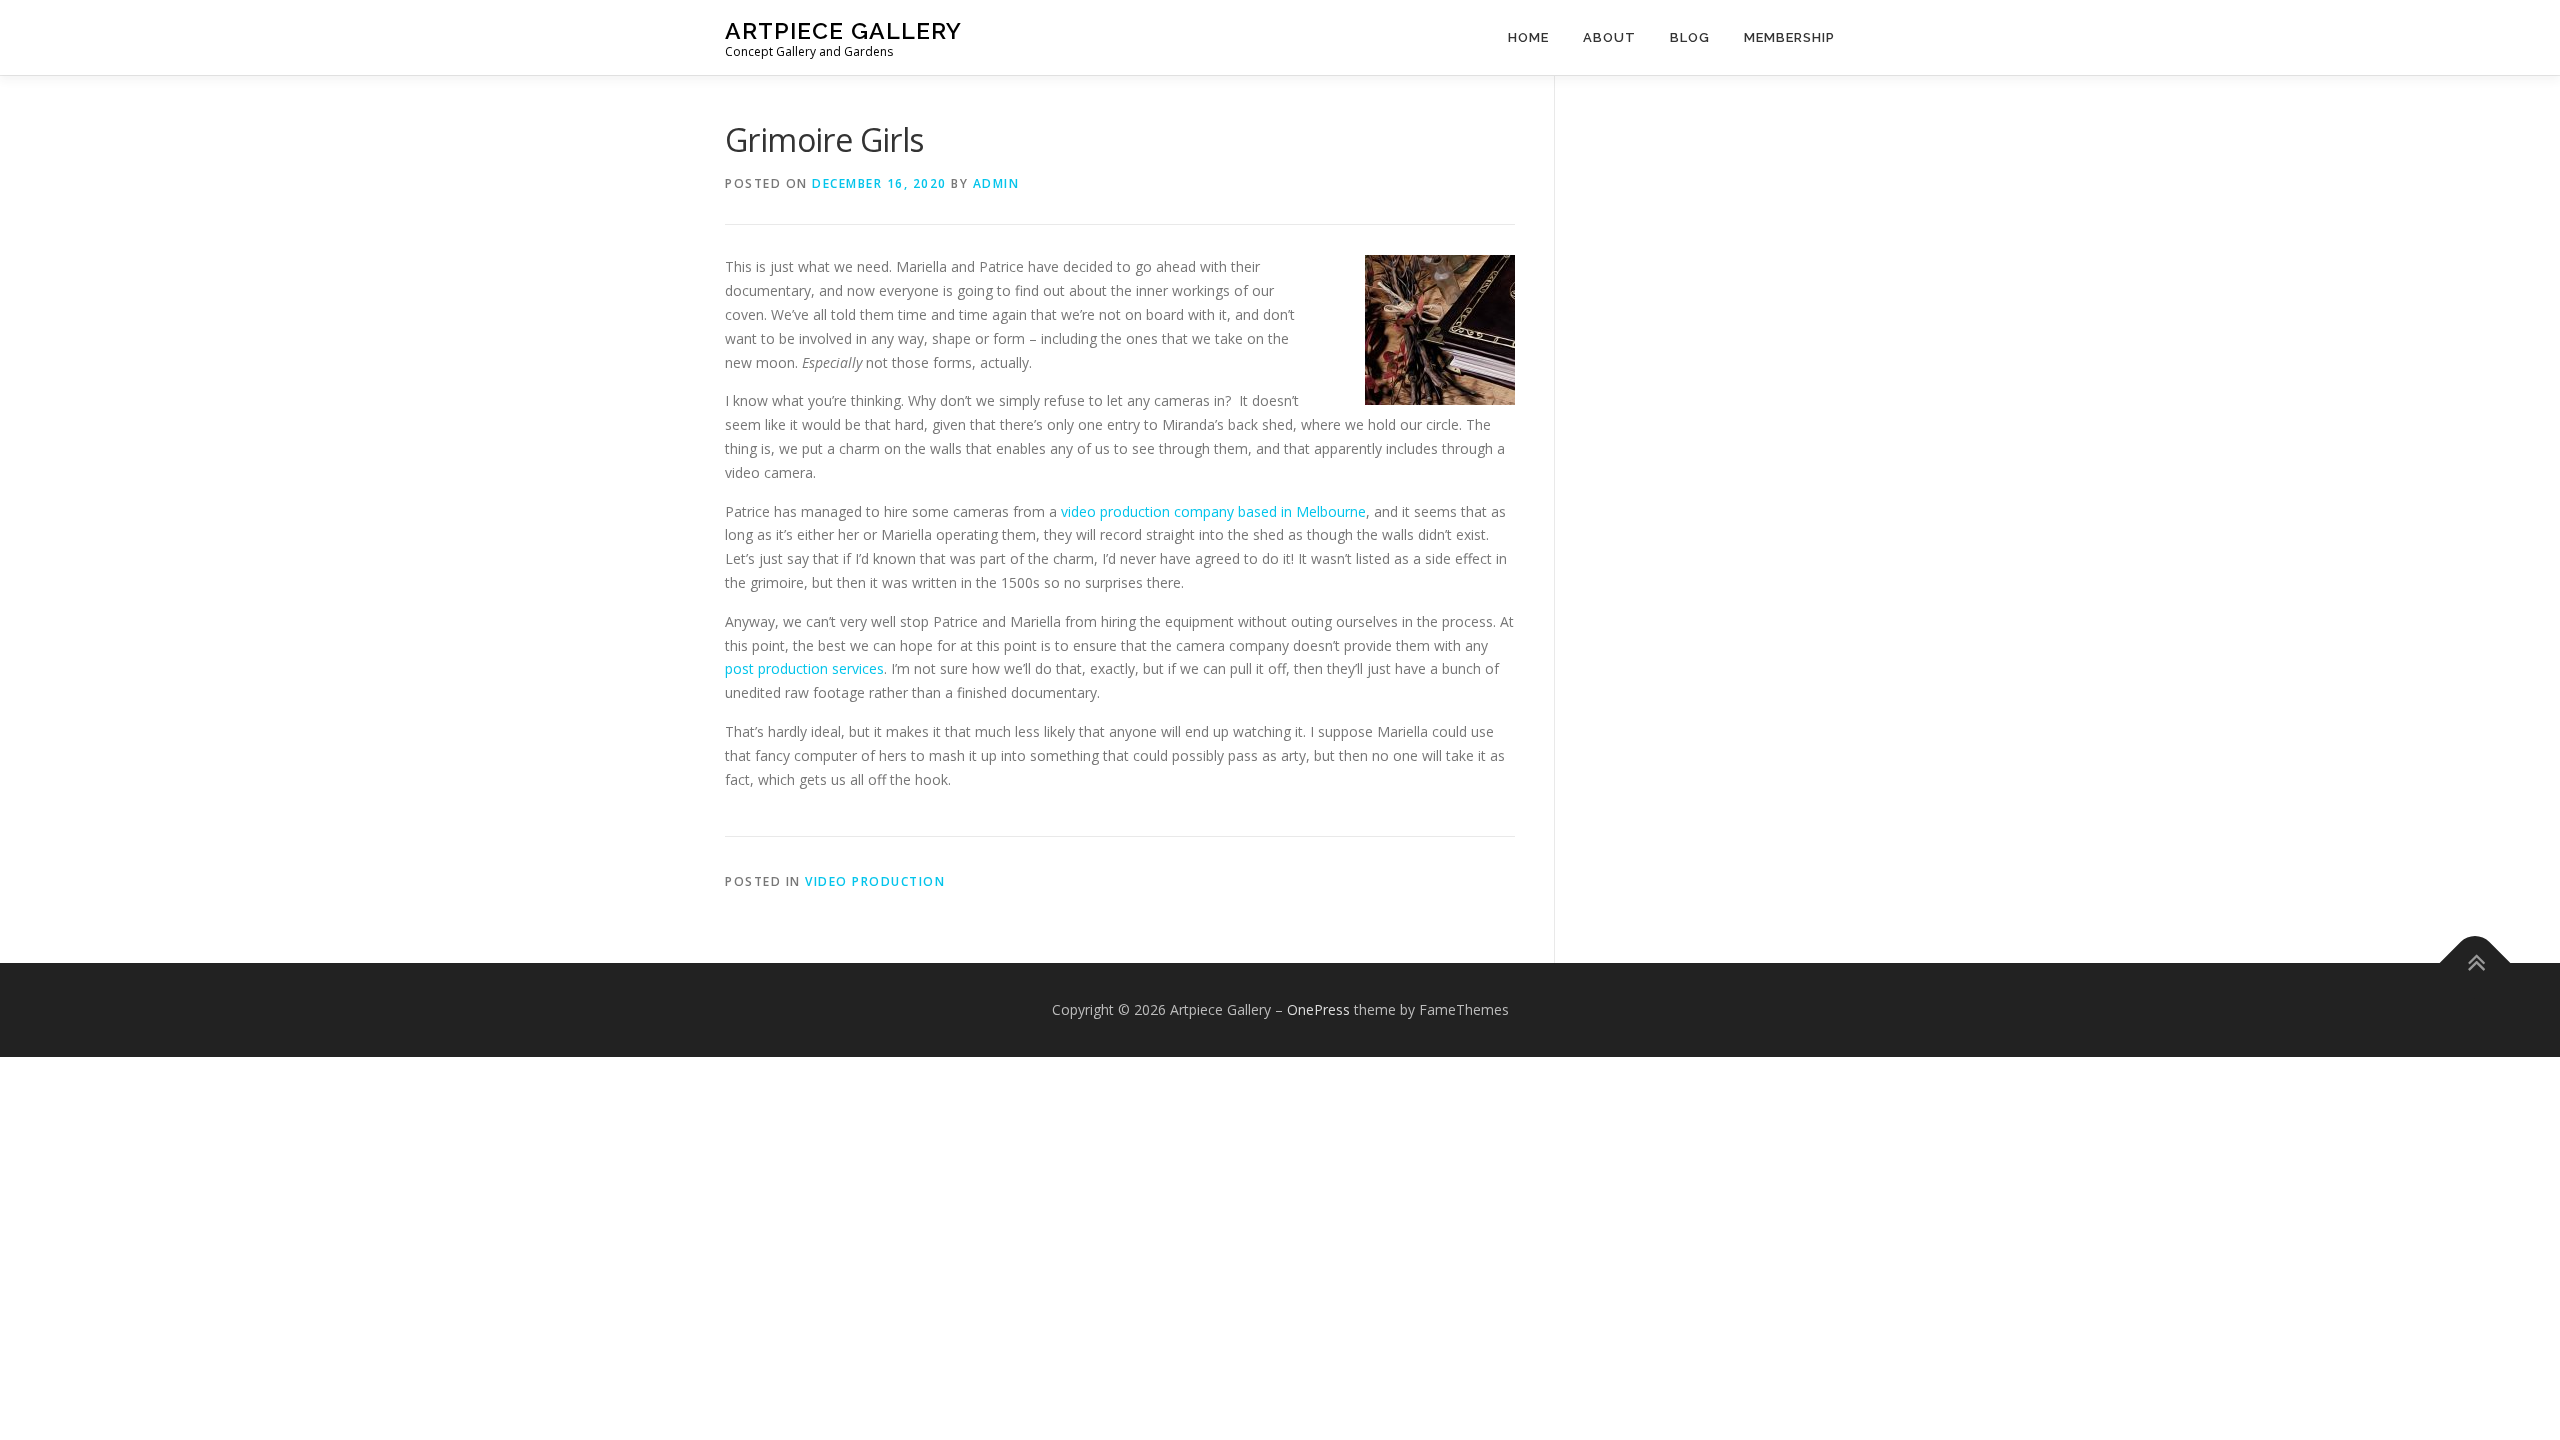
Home (1528, 37)
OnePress (1318, 1009)
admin (996, 183)
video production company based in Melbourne (1213, 511)
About (1609, 37)
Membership (1789, 37)
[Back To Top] (2475, 962)
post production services (804, 668)
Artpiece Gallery (843, 30)
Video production (875, 881)
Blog (1690, 37)
